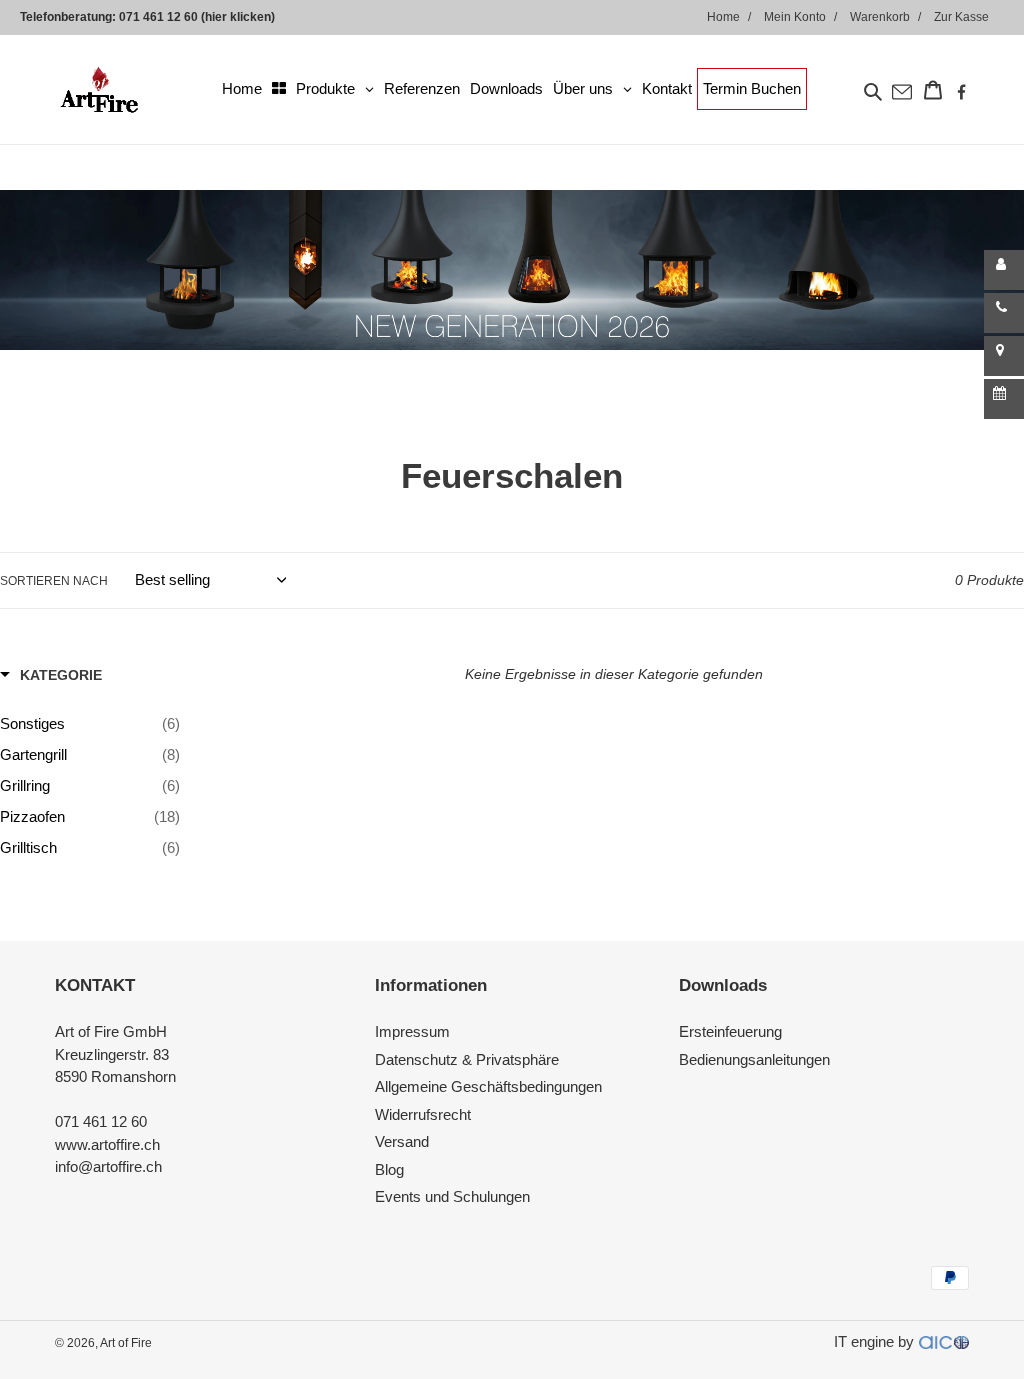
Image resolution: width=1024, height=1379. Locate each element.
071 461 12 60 (101, 1121)
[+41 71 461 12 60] (1004, 313)
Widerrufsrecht (423, 1114)
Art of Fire (126, 1343)
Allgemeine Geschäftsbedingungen (488, 1086)
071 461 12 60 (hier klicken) (197, 17)
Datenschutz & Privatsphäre (467, 1059)
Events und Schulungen (452, 1196)
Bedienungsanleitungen (754, 1059)
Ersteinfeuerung (730, 1031)
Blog (389, 1169)
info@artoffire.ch (108, 1166)
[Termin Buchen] (1004, 399)
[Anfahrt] (1004, 356)
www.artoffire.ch (107, 1144)
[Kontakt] (1004, 270)
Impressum (412, 1031)
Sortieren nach (54, 581)
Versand (402, 1141)
